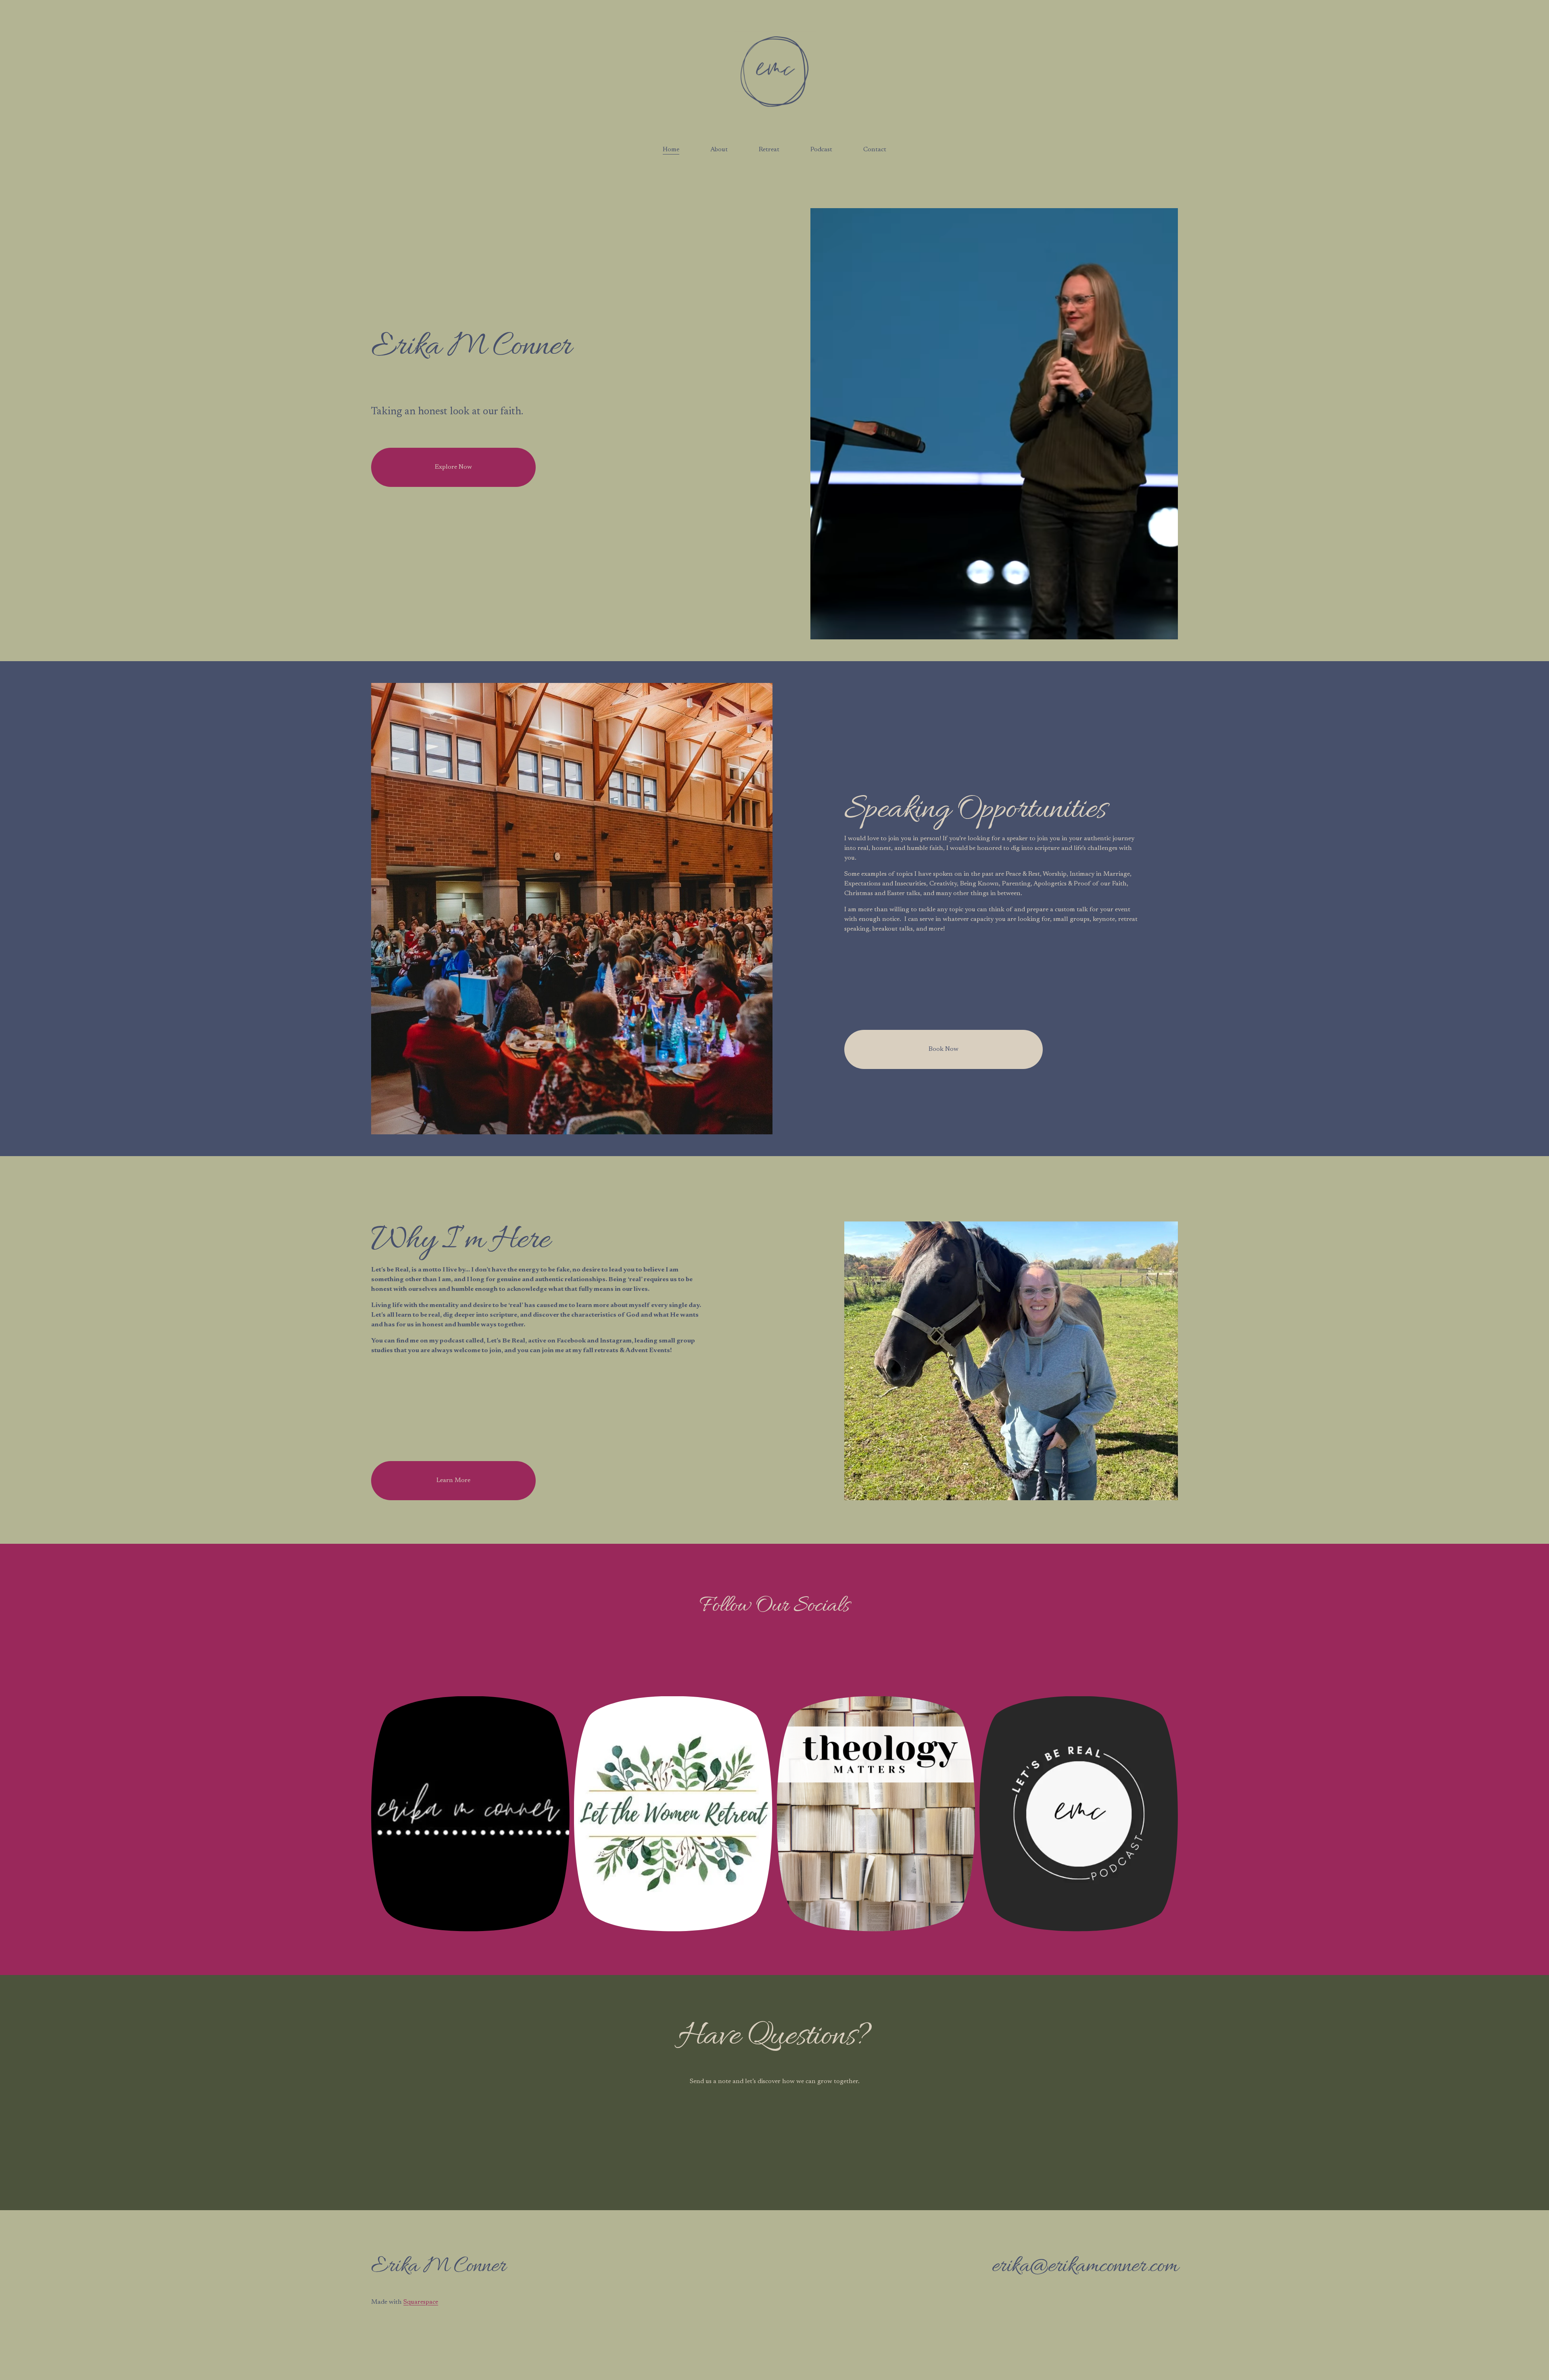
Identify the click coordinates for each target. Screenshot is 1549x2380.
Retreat (769, 150)
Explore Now (453, 467)
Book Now (944, 1049)
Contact (875, 150)
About (719, 150)
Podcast (821, 150)
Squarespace (421, 2302)
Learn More (453, 1480)
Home (671, 150)
